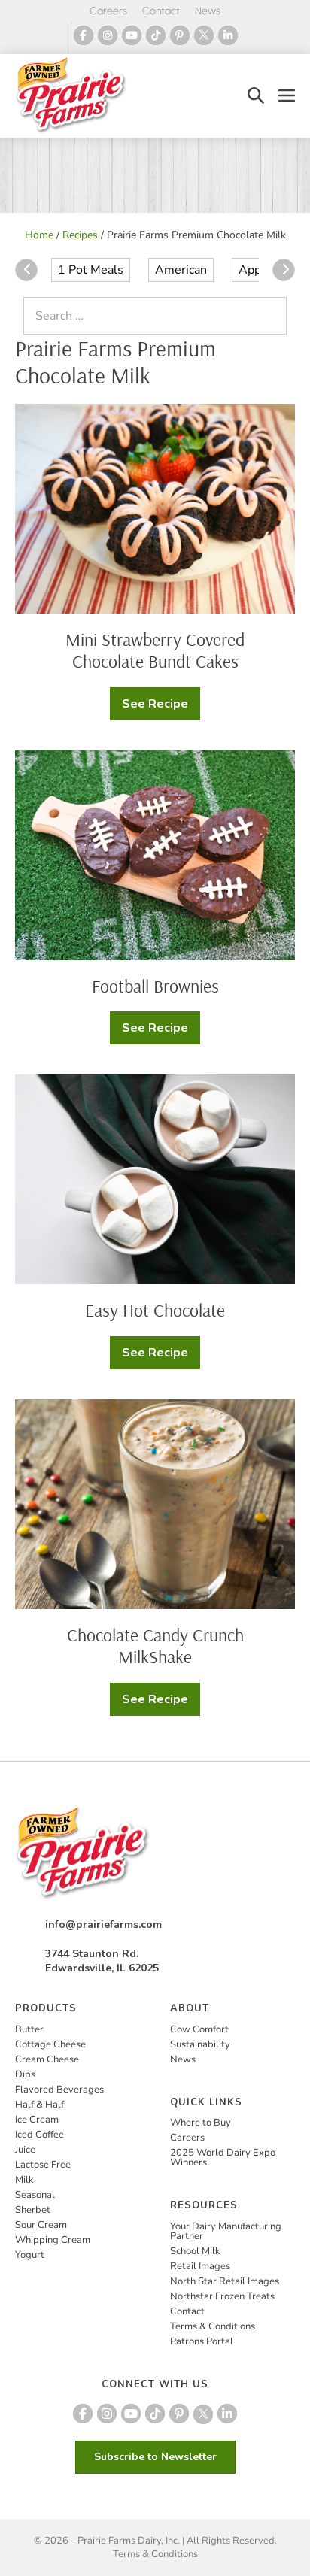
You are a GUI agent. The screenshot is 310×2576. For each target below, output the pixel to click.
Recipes (80, 235)
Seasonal (35, 2195)
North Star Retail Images (225, 2281)
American (181, 270)
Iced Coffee (40, 2135)
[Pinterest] (180, 35)
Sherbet (33, 2210)
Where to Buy (201, 2123)
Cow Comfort (199, 2029)
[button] (256, 96)
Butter (29, 2029)
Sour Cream (41, 2225)
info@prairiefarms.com (103, 1924)
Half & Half (40, 2105)
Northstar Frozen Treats (222, 2296)
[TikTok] (156, 35)
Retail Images (200, 2266)
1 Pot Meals (91, 270)
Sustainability (200, 2044)
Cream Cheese (47, 2059)
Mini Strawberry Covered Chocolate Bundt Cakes (155, 650)
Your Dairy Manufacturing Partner (226, 2231)
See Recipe (161, 708)
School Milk (195, 2251)
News (208, 11)
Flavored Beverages (59, 2090)
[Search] (272, 316)
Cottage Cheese (50, 2044)
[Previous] (26, 270)
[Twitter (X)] (204, 35)
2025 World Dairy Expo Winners (223, 2158)
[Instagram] (108, 35)
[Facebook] (84, 35)
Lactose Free (43, 2165)
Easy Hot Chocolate (155, 1310)
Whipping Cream (53, 2240)
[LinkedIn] (228, 35)
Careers (108, 11)
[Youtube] (132, 35)
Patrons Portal (202, 2341)
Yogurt (30, 2255)
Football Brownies (155, 986)
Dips (25, 2074)
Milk (24, 2180)
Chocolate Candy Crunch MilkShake (155, 1646)
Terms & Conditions (213, 2326)
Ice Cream (37, 2120)
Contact (161, 11)
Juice (25, 2150)
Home (39, 235)
